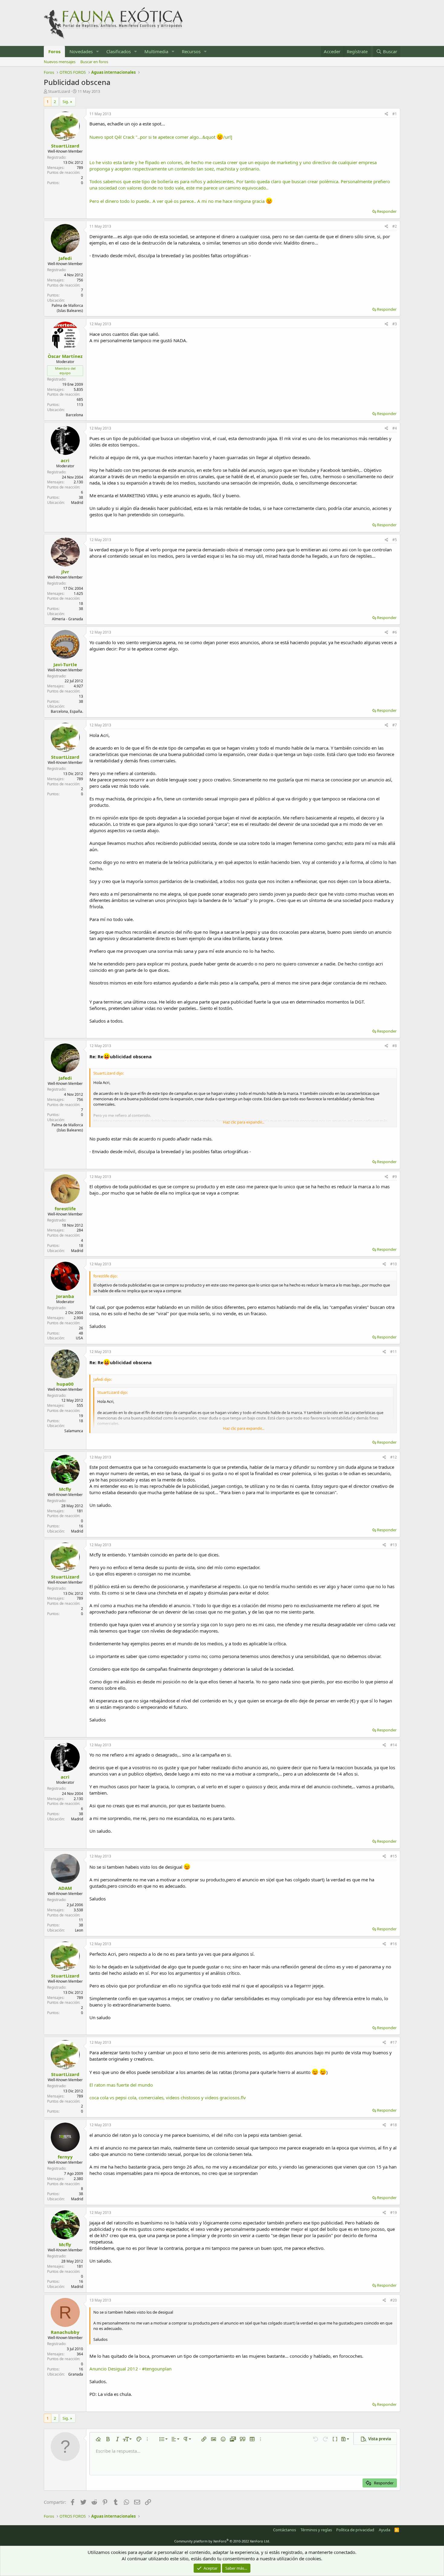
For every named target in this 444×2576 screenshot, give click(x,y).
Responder (387, 211)
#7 (395, 725)
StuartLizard (59, 91)
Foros (54, 51)
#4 (395, 428)
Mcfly (65, 1489)
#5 (395, 540)
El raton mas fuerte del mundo (121, 2085)
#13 (394, 1545)
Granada (76, 2374)
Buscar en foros (94, 62)
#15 (394, 1856)
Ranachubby (65, 2332)
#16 (394, 1944)
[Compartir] (386, 114)
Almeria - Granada (68, 619)
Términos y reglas (316, 2530)
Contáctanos (285, 2530)
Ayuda (384, 2530)
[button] (98, 52)
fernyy (65, 2157)
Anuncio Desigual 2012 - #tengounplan (130, 2369)
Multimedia (156, 51)
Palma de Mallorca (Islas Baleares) (67, 308)
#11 (394, 1352)
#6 (395, 632)
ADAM (65, 1888)
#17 (394, 2042)
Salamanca (74, 1431)
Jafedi (65, 258)
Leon (79, 1930)
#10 (394, 1264)
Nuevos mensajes (60, 62)
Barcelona (74, 415)
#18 (394, 2125)
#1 (395, 114)
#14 (394, 1745)
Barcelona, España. (67, 711)
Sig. (66, 102)
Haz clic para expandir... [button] (244, 1122)
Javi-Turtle (65, 664)
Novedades (81, 51)
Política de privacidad (355, 2530)
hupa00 (65, 1384)
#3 (395, 324)
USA (79, 1338)
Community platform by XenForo (222, 2541)
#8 (395, 1046)
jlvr (65, 572)
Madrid (77, 503)
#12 (394, 1457)
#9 (395, 1177)
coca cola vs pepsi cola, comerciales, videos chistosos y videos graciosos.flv (168, 2097)
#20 (394, 2300)
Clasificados (119, 51)
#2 (395, 226)
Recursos (191, 51)
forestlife (65, 1209)
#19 (394, 2213)
